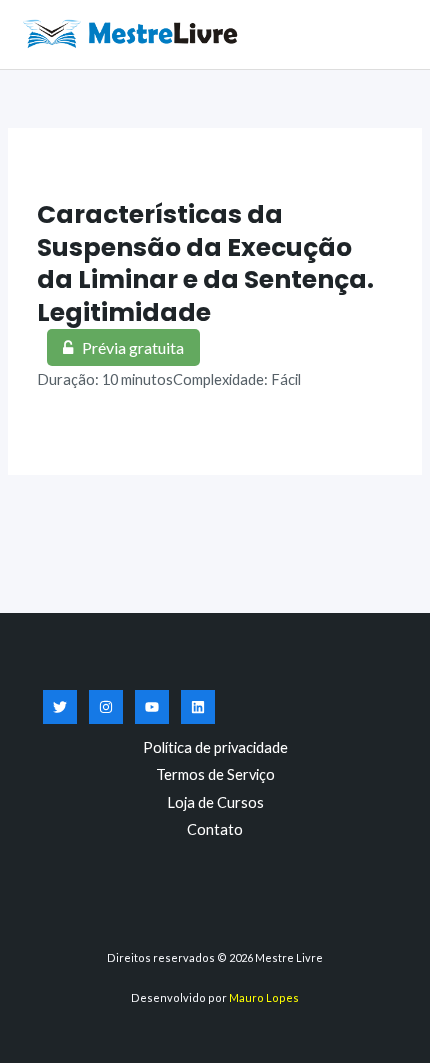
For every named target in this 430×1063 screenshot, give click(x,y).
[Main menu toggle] (390, 34)
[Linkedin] (198, 707)
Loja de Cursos (215, 802)
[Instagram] (106, 707)
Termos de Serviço (215, 774)
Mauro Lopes (264, 997)
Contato (215, 829)
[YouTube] (152, 707)
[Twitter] (60, 707)
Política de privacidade (215, 747)
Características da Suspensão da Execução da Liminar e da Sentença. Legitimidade (205, 263)
